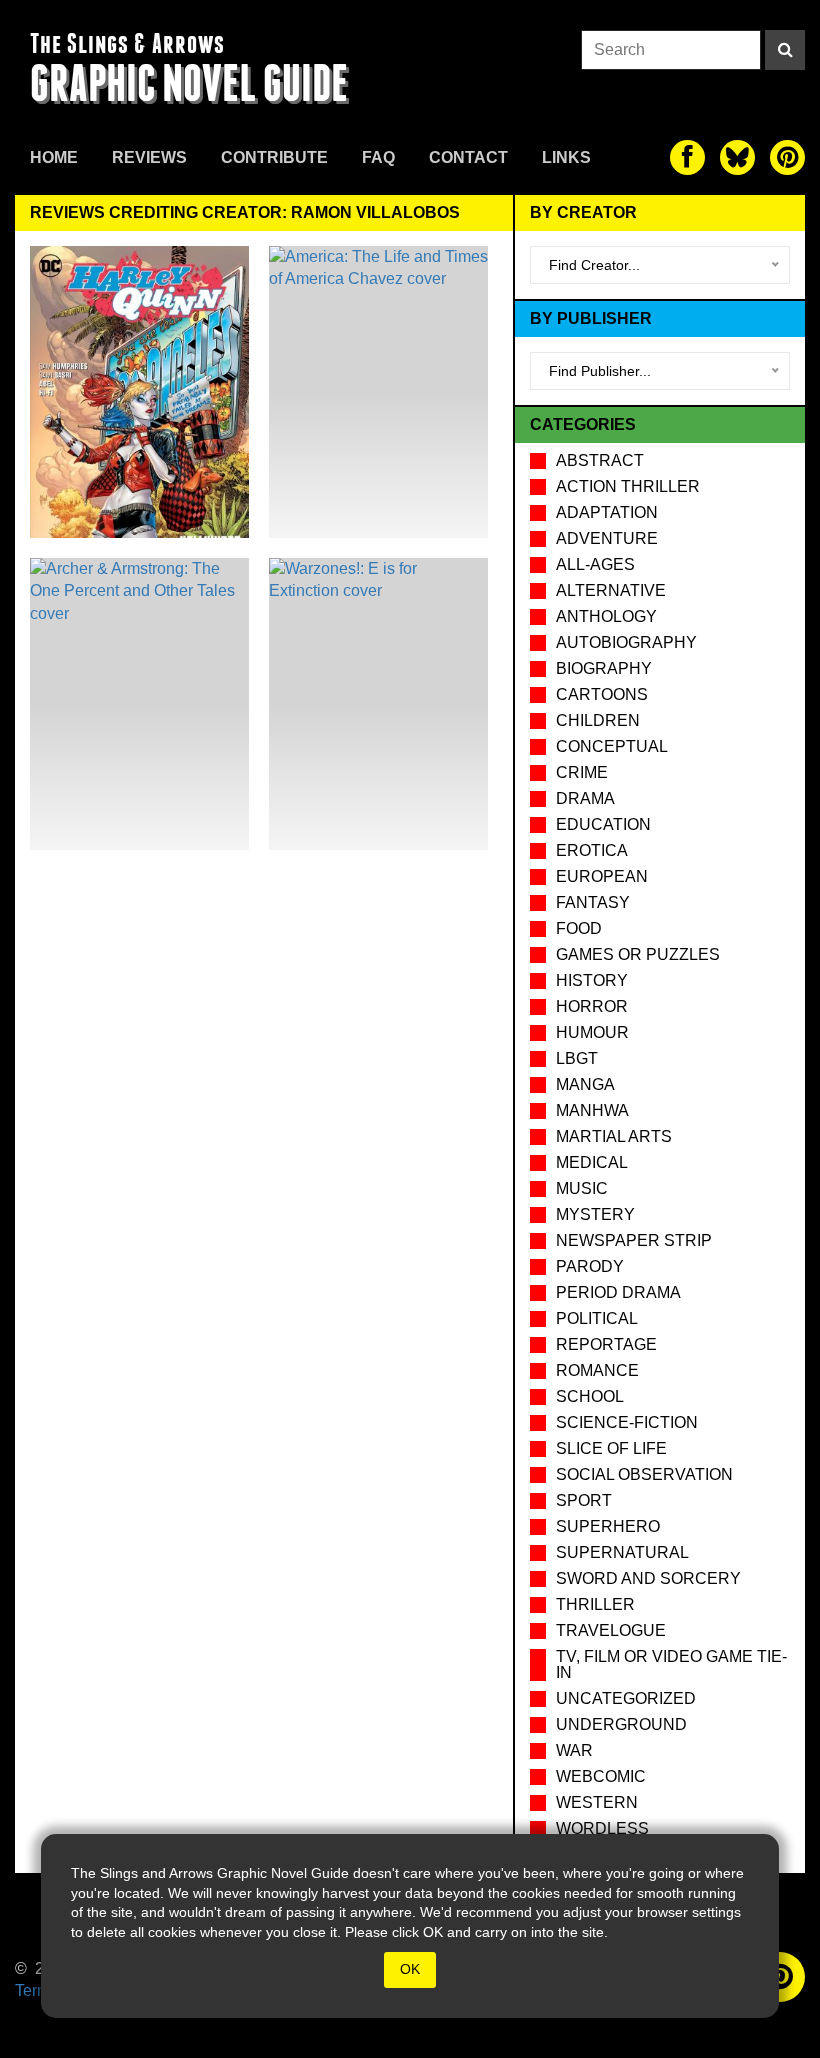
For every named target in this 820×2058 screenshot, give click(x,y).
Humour (592, 1032)
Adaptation (607, 512)
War (574, 1750)
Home (54, 157)
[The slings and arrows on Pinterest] (787, 157)
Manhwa (592, 1110)
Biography (604, 668)
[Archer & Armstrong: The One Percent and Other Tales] (139, 704)
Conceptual (612, 746)
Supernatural (622, 1552)
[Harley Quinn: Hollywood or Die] (139, 392)
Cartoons (602, 694)
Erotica (592, 850)
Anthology (606, 616)
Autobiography (626, 642)
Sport (584, 1500)
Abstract (600, 460)
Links (566, 157)
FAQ (378, 157)
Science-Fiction (627, 1422)
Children (598, 720)
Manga (585, 1084)
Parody (590, 1266)
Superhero (608, 1526)
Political (597, 1318)
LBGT (577, 1058)
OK (410, 1969)
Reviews (149, 157)
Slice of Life (611, 1448)
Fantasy (593, 902)
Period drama (618, 1292)
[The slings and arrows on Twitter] (737, 157)
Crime (582, 772)
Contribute (274, 157)
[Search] (785, 50)
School (590, 1396)
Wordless (602, 1828)
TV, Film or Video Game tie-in (671, 1664)
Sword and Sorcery (648, 1578)
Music (582, 1188)
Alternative (611, 590)
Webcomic (601, 1776)
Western (597, 1802)
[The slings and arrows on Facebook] (687, 157)
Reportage (606, 1344)
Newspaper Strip (634, 1240)
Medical (592, 1162)
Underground (621, 1724)
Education (603, 824)
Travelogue (611, 1630)
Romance (597, 1370)
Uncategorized (626, 1698)
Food (579, 928)
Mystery (595, 1214)
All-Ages (595, 564)
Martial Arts (614, 1136)
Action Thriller (628, 486)
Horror (592, 1006)
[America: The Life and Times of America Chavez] (378, 392)
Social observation (644, 1474)
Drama (585, 798)
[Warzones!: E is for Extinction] (378, 704)
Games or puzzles (638, 954)
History (592, 980)
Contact (468, 157)
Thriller (595, 1604)
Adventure (607, 538)
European (602, 876)
